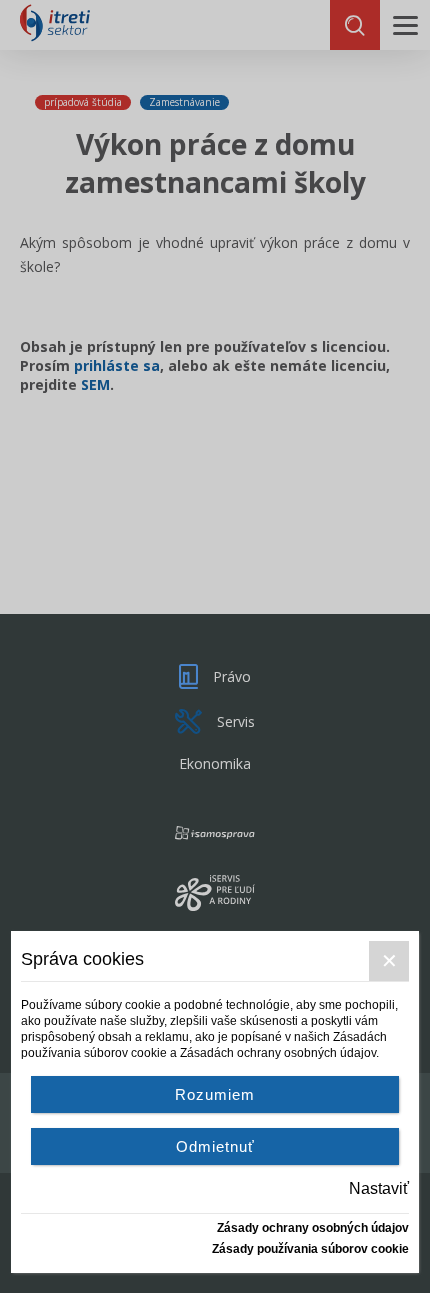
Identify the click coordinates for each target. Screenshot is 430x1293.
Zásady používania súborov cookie (310, 1249)
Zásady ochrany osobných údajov (313, 1228)
